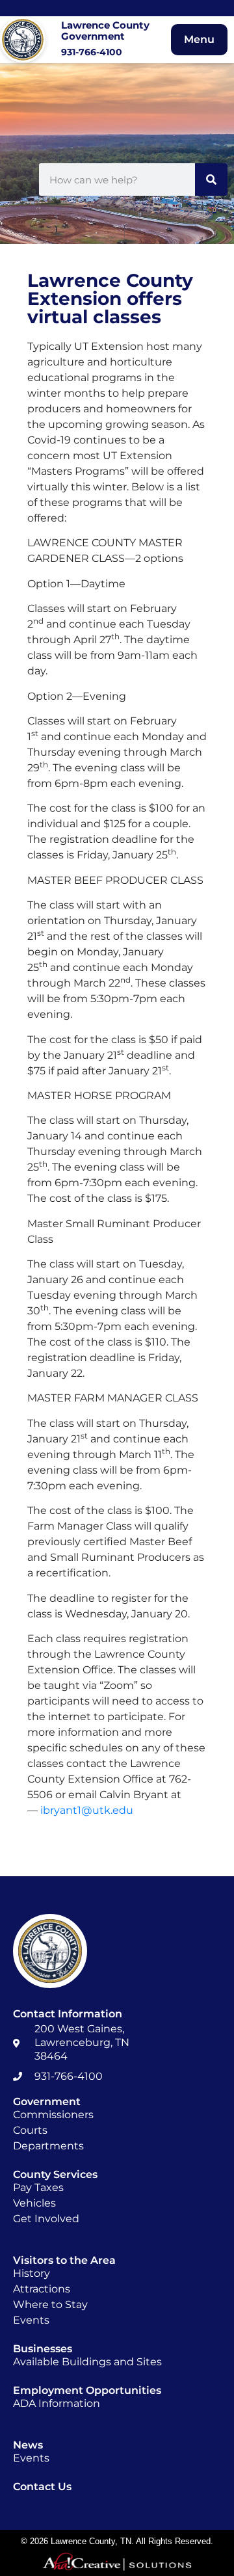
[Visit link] (75, 40)
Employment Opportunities (87, 2390)
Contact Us (42, 2487)
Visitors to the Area (64, 2260)
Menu (199, 39)
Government (47, 2102)
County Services (55, 2174)
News (28, 2445)
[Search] (211, 179)
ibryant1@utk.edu (87, 1810)
